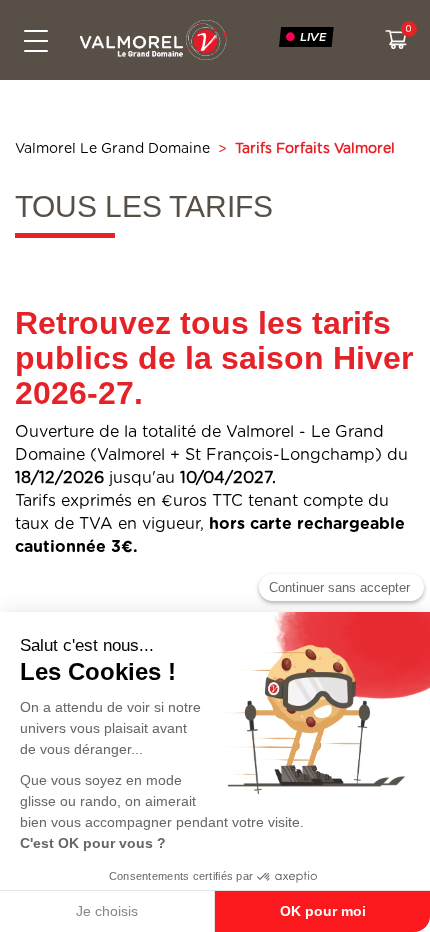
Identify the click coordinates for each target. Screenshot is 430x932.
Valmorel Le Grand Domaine (112, 149)
